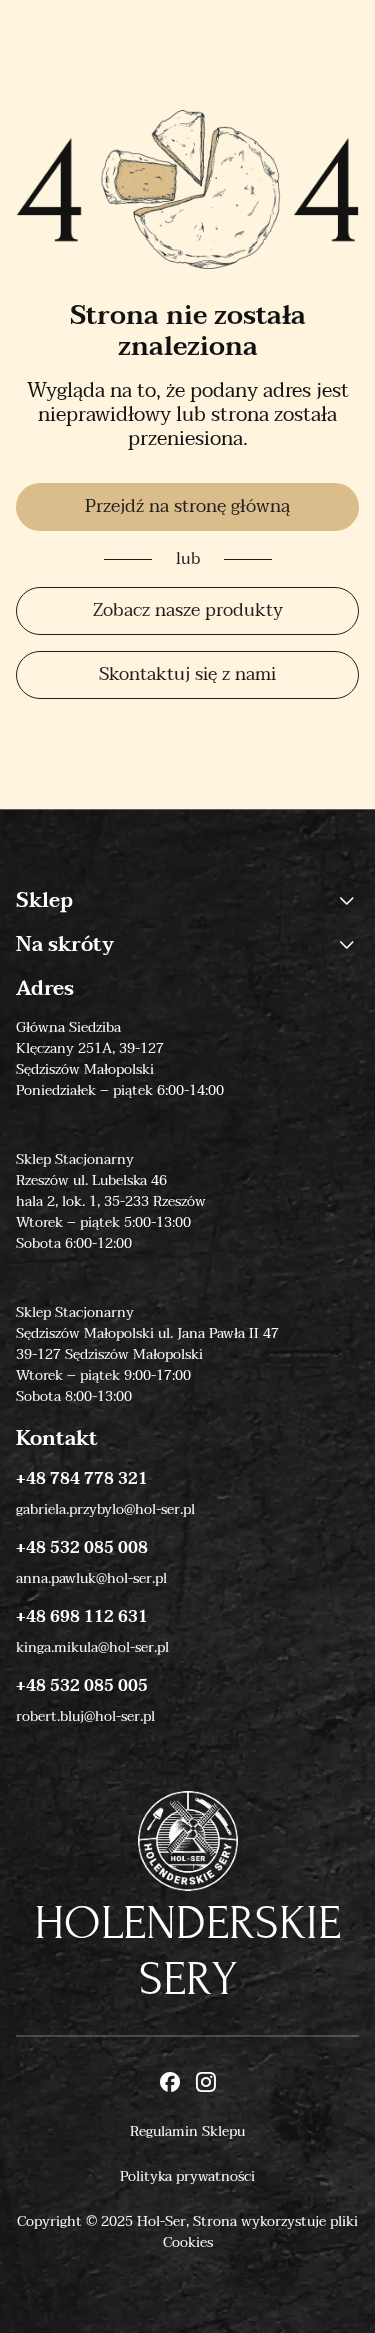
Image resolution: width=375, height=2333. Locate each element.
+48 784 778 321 (82, 1479)
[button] (347, 901)
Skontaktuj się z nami (187, 674)
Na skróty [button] (65, 945)
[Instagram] (206, 2084)
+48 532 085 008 (82, 1548)
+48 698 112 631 (82, 1617)
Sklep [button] (44, 901)
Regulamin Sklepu (187, 2131)
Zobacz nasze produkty (188, 610)
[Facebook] (170, 2084)
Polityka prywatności (187, 2176)
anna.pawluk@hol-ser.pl (91, 1578)
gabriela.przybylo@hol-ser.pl (105, 1509)
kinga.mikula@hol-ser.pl (92, 1647)
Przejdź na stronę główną (187, 506)
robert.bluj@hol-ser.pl (85, 1716)
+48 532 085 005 (82, 1686)
